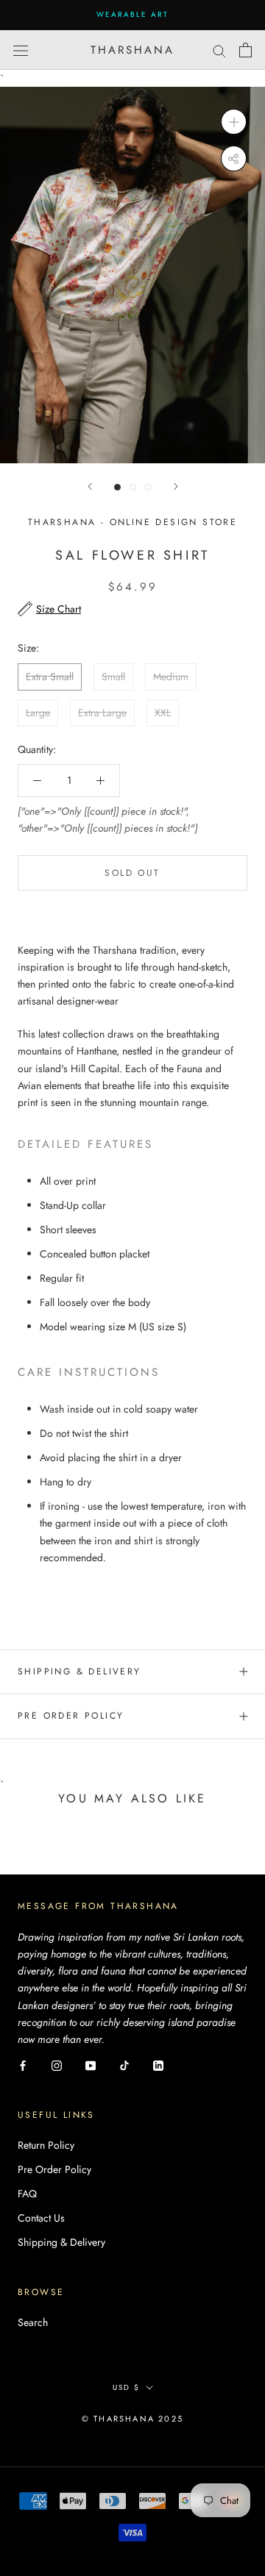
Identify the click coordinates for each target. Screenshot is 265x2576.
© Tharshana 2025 (132, 2419)
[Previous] (90, 486)
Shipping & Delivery (79, 1671)
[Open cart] (245, 50)
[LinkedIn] (158, 2065)
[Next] (176, 486)
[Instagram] (57, 2065)
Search (33, 2322)
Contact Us (41, 2218)
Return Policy (46, 2145)
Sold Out (132, 873)
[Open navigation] (21, 50)
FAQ (27, 2194)
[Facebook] (23, 2065)
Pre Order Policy (71, 1716)
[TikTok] (124, 2065)
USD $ (126, 2387)
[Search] (219, 50)
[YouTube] (91, 2065)
